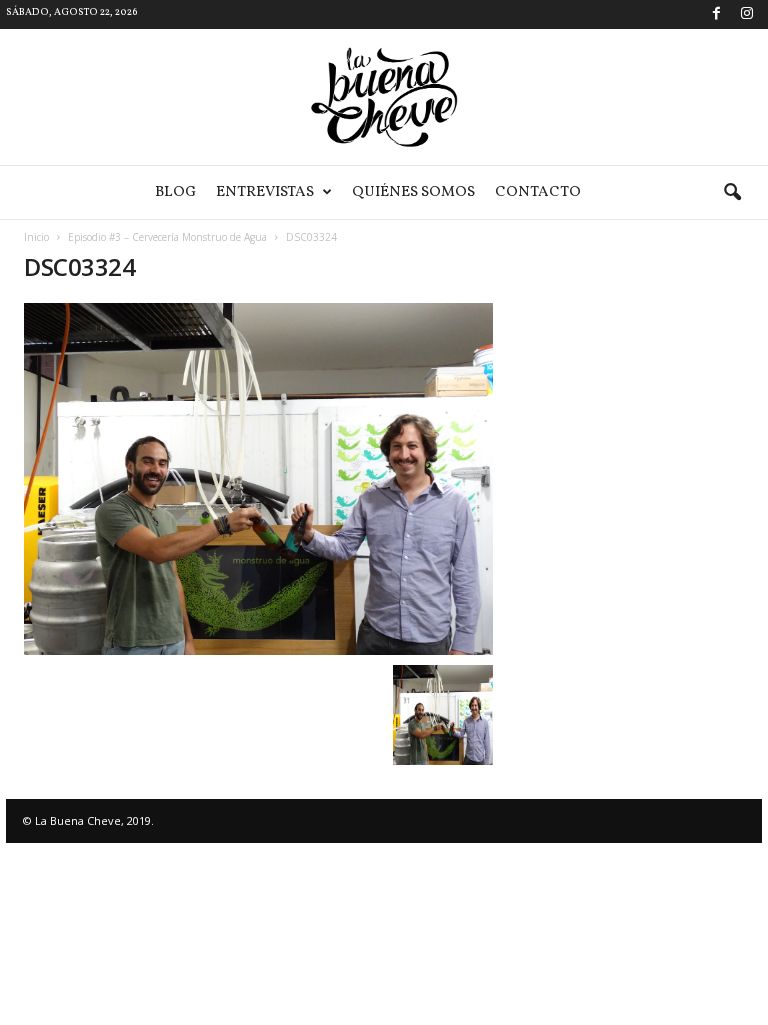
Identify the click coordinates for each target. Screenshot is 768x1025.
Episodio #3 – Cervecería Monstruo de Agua (167, 237)
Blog (175, 192)
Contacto (538, 192)
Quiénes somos (413, 192)
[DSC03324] (258, 479)
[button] (732, 193)
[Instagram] (747, 14)
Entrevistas (265, 192)
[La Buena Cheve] (384, 97)
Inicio (36, 237)
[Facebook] (716, 14)
